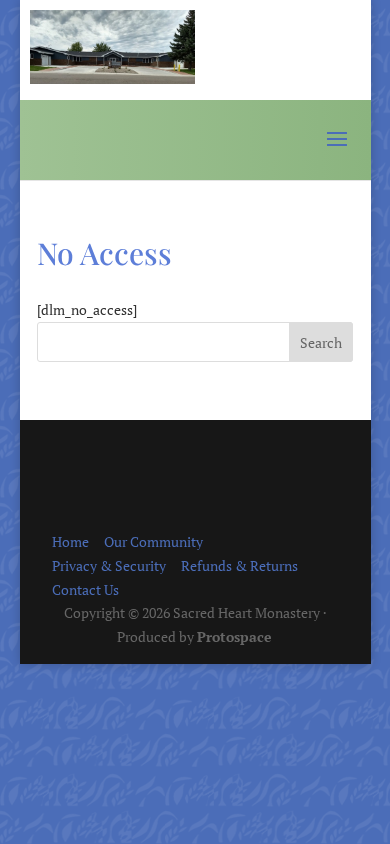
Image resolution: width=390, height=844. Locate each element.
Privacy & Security (109, 565)
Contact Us (85, 589)
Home (70, 541)
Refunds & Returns (239, 565)
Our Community (153, 541)
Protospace (234, 636)
